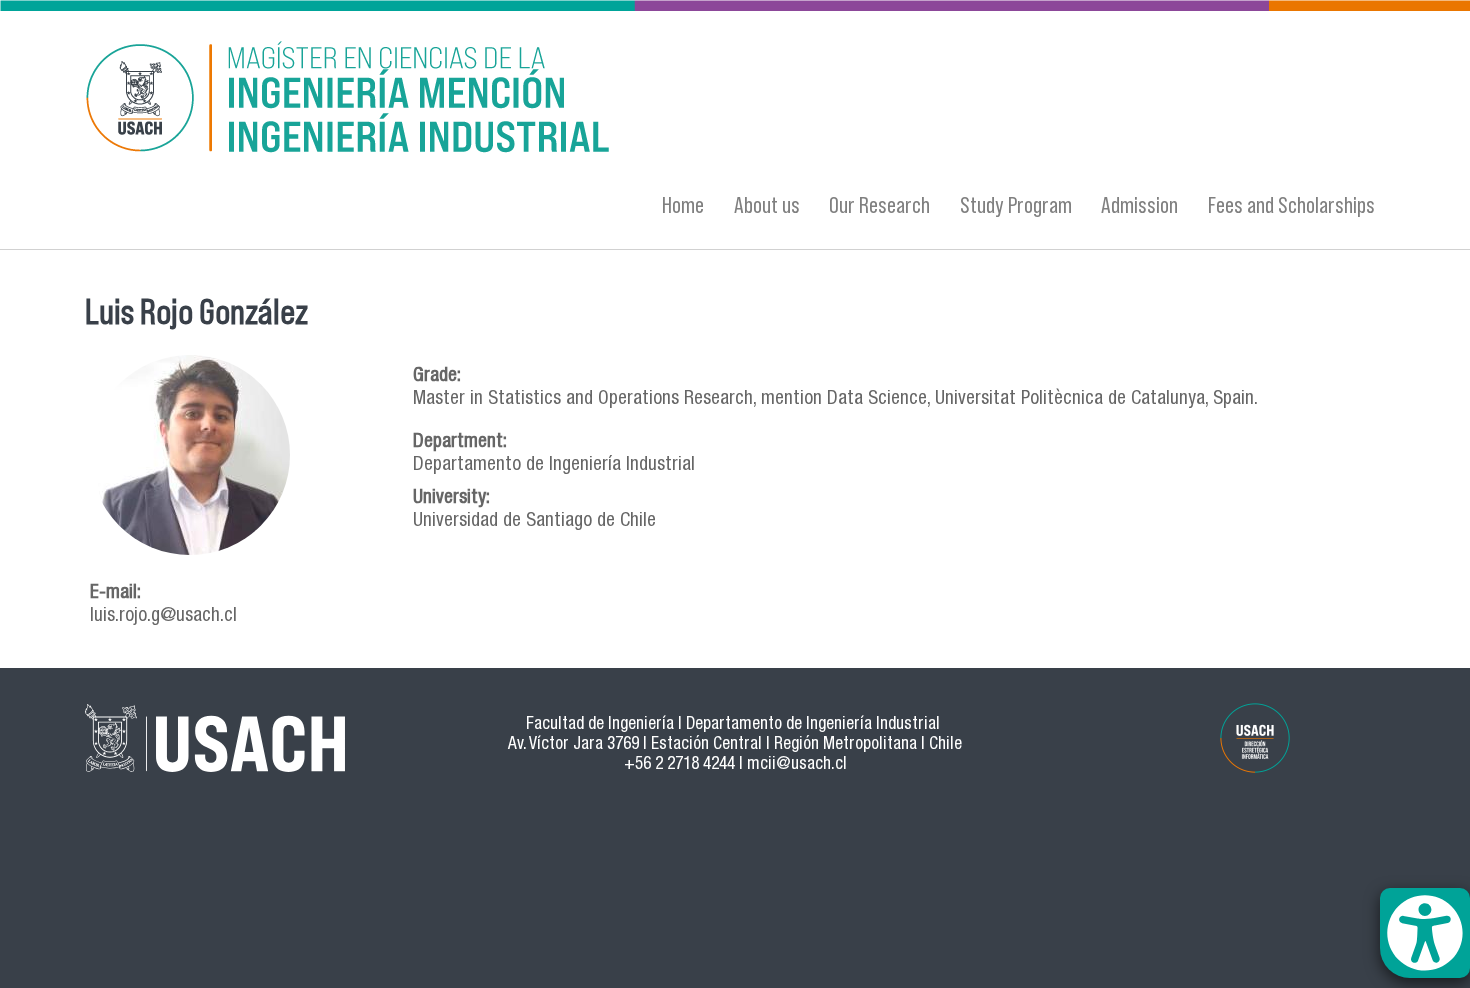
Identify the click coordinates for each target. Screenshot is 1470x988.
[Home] (540, 100)
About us (767, 204)
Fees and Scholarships (1291, 204)
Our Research (879, 204)
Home (683, 204)
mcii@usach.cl (797, 765)
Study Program (1016, 204)
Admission (1139, 204)
